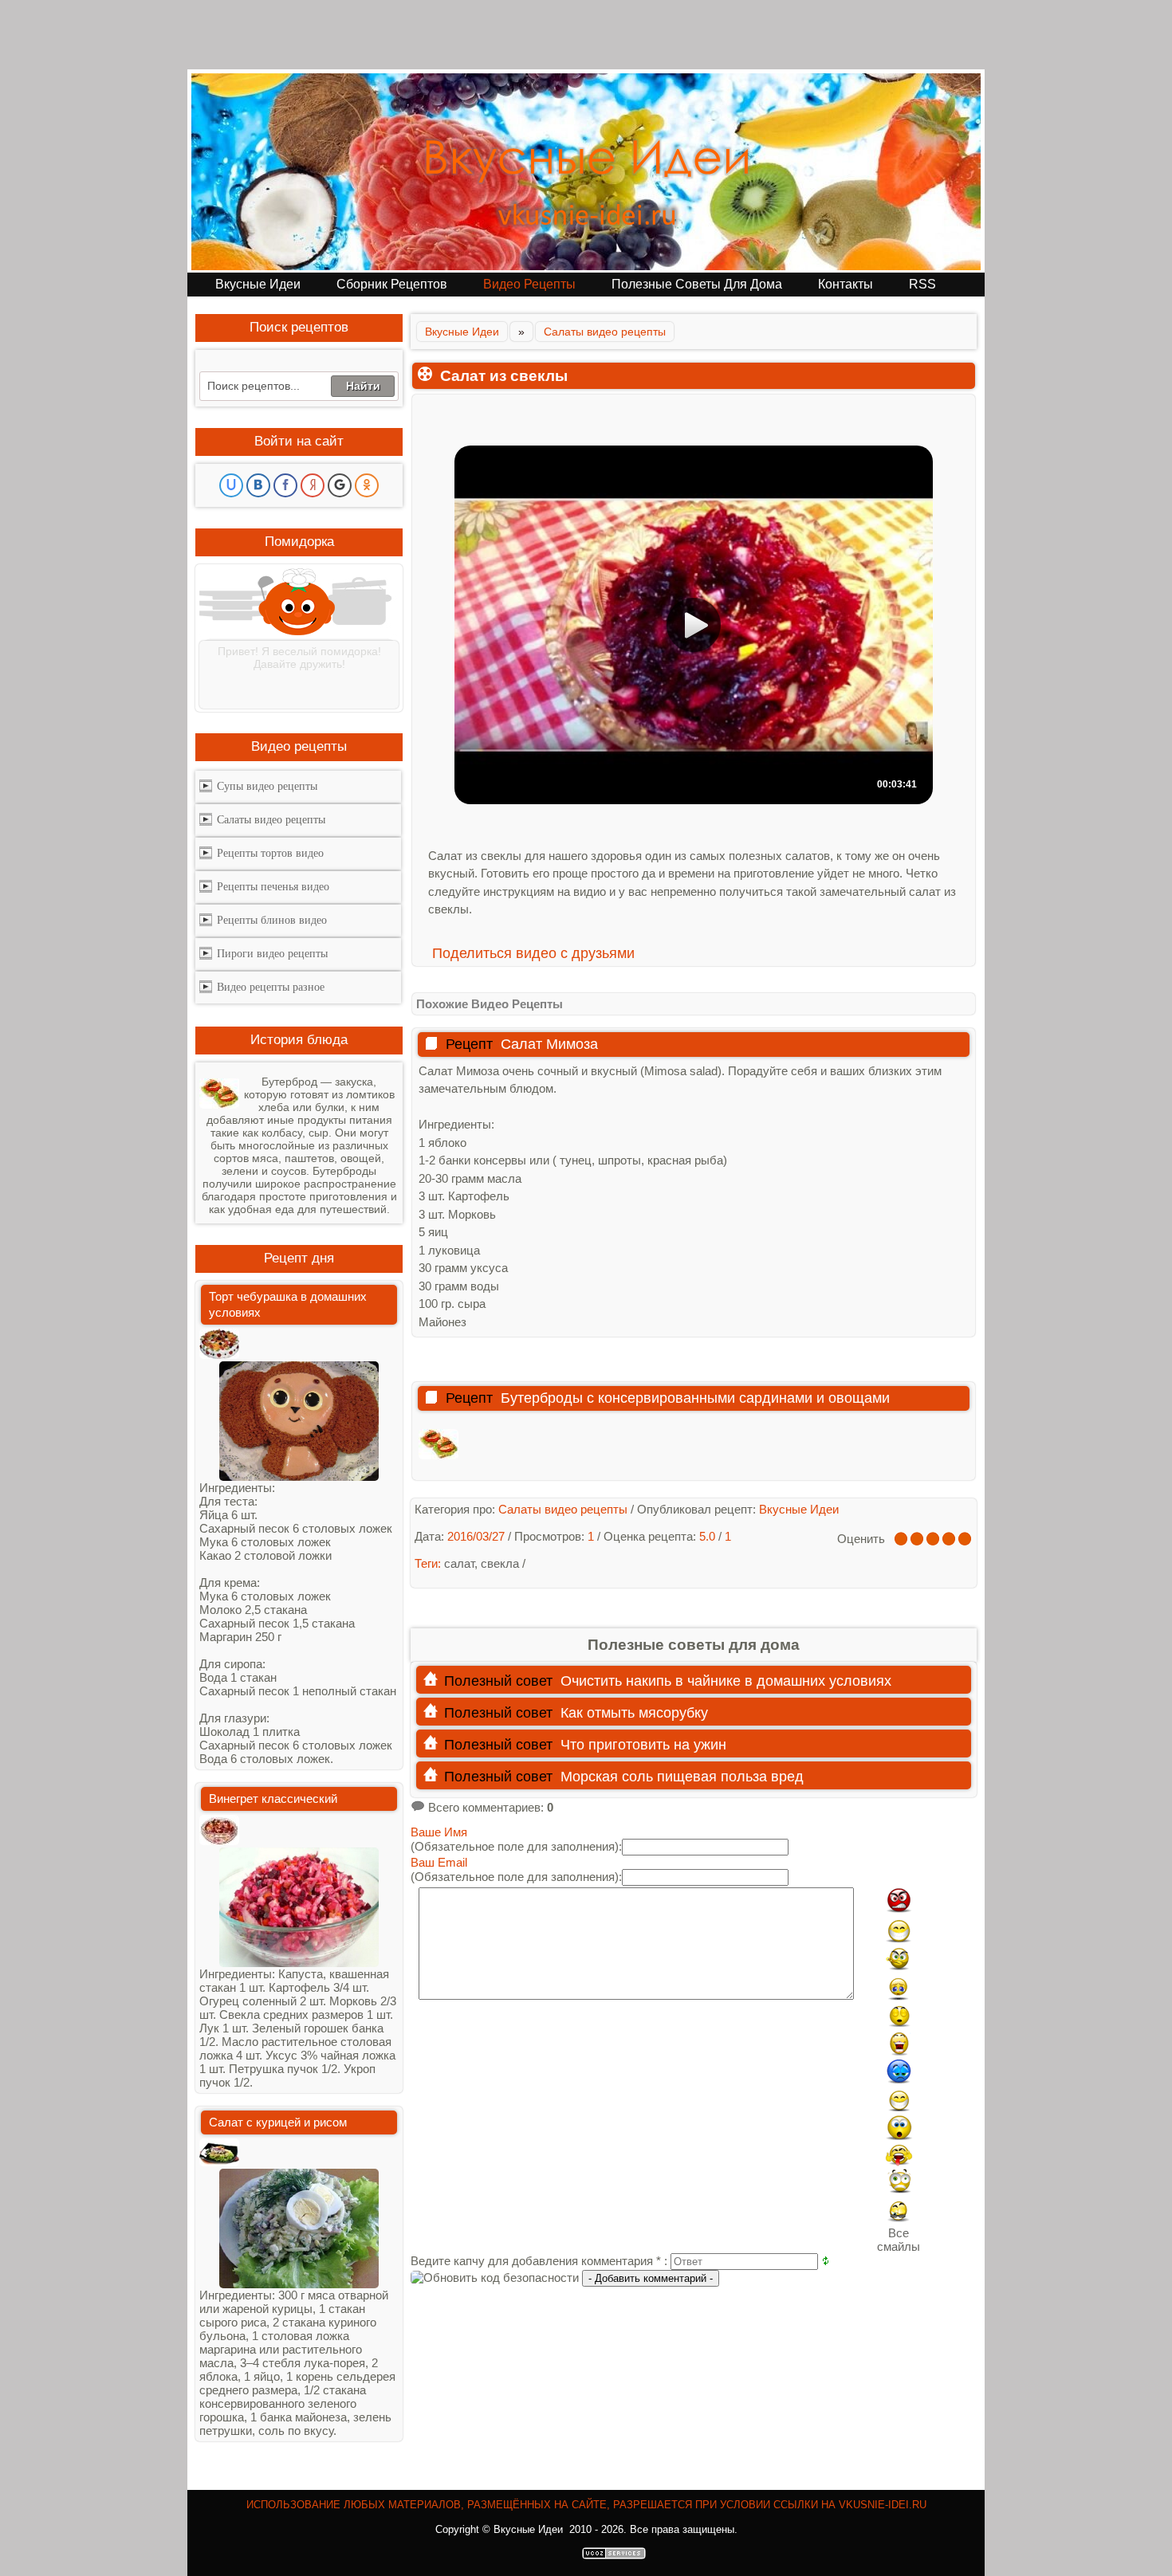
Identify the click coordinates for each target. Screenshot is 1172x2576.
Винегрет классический (273, 1798)
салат (459, 1563)
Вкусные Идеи (462, 332)
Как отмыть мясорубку (634, 1713)
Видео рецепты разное (271, 987)
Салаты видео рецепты (605, 332)
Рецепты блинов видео (272, 920)
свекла (500, 1563)
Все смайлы (899, 2240)
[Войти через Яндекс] (313, 485)
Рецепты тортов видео (270, 853)
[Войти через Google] (340, 485)
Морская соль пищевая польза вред (682, 1777)
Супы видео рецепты (267, 786)
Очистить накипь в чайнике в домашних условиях (726, 1681)
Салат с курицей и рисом (278, 2122)
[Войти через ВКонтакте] (258, 485)
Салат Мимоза (549, 1044)
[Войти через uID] (231, 485)
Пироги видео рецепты (272, 954)
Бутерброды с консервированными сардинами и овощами (695, 1398)
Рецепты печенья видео (273, 887)
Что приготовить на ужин (643, 1745)
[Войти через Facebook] (285, 485)
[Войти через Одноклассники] (367, 485)
